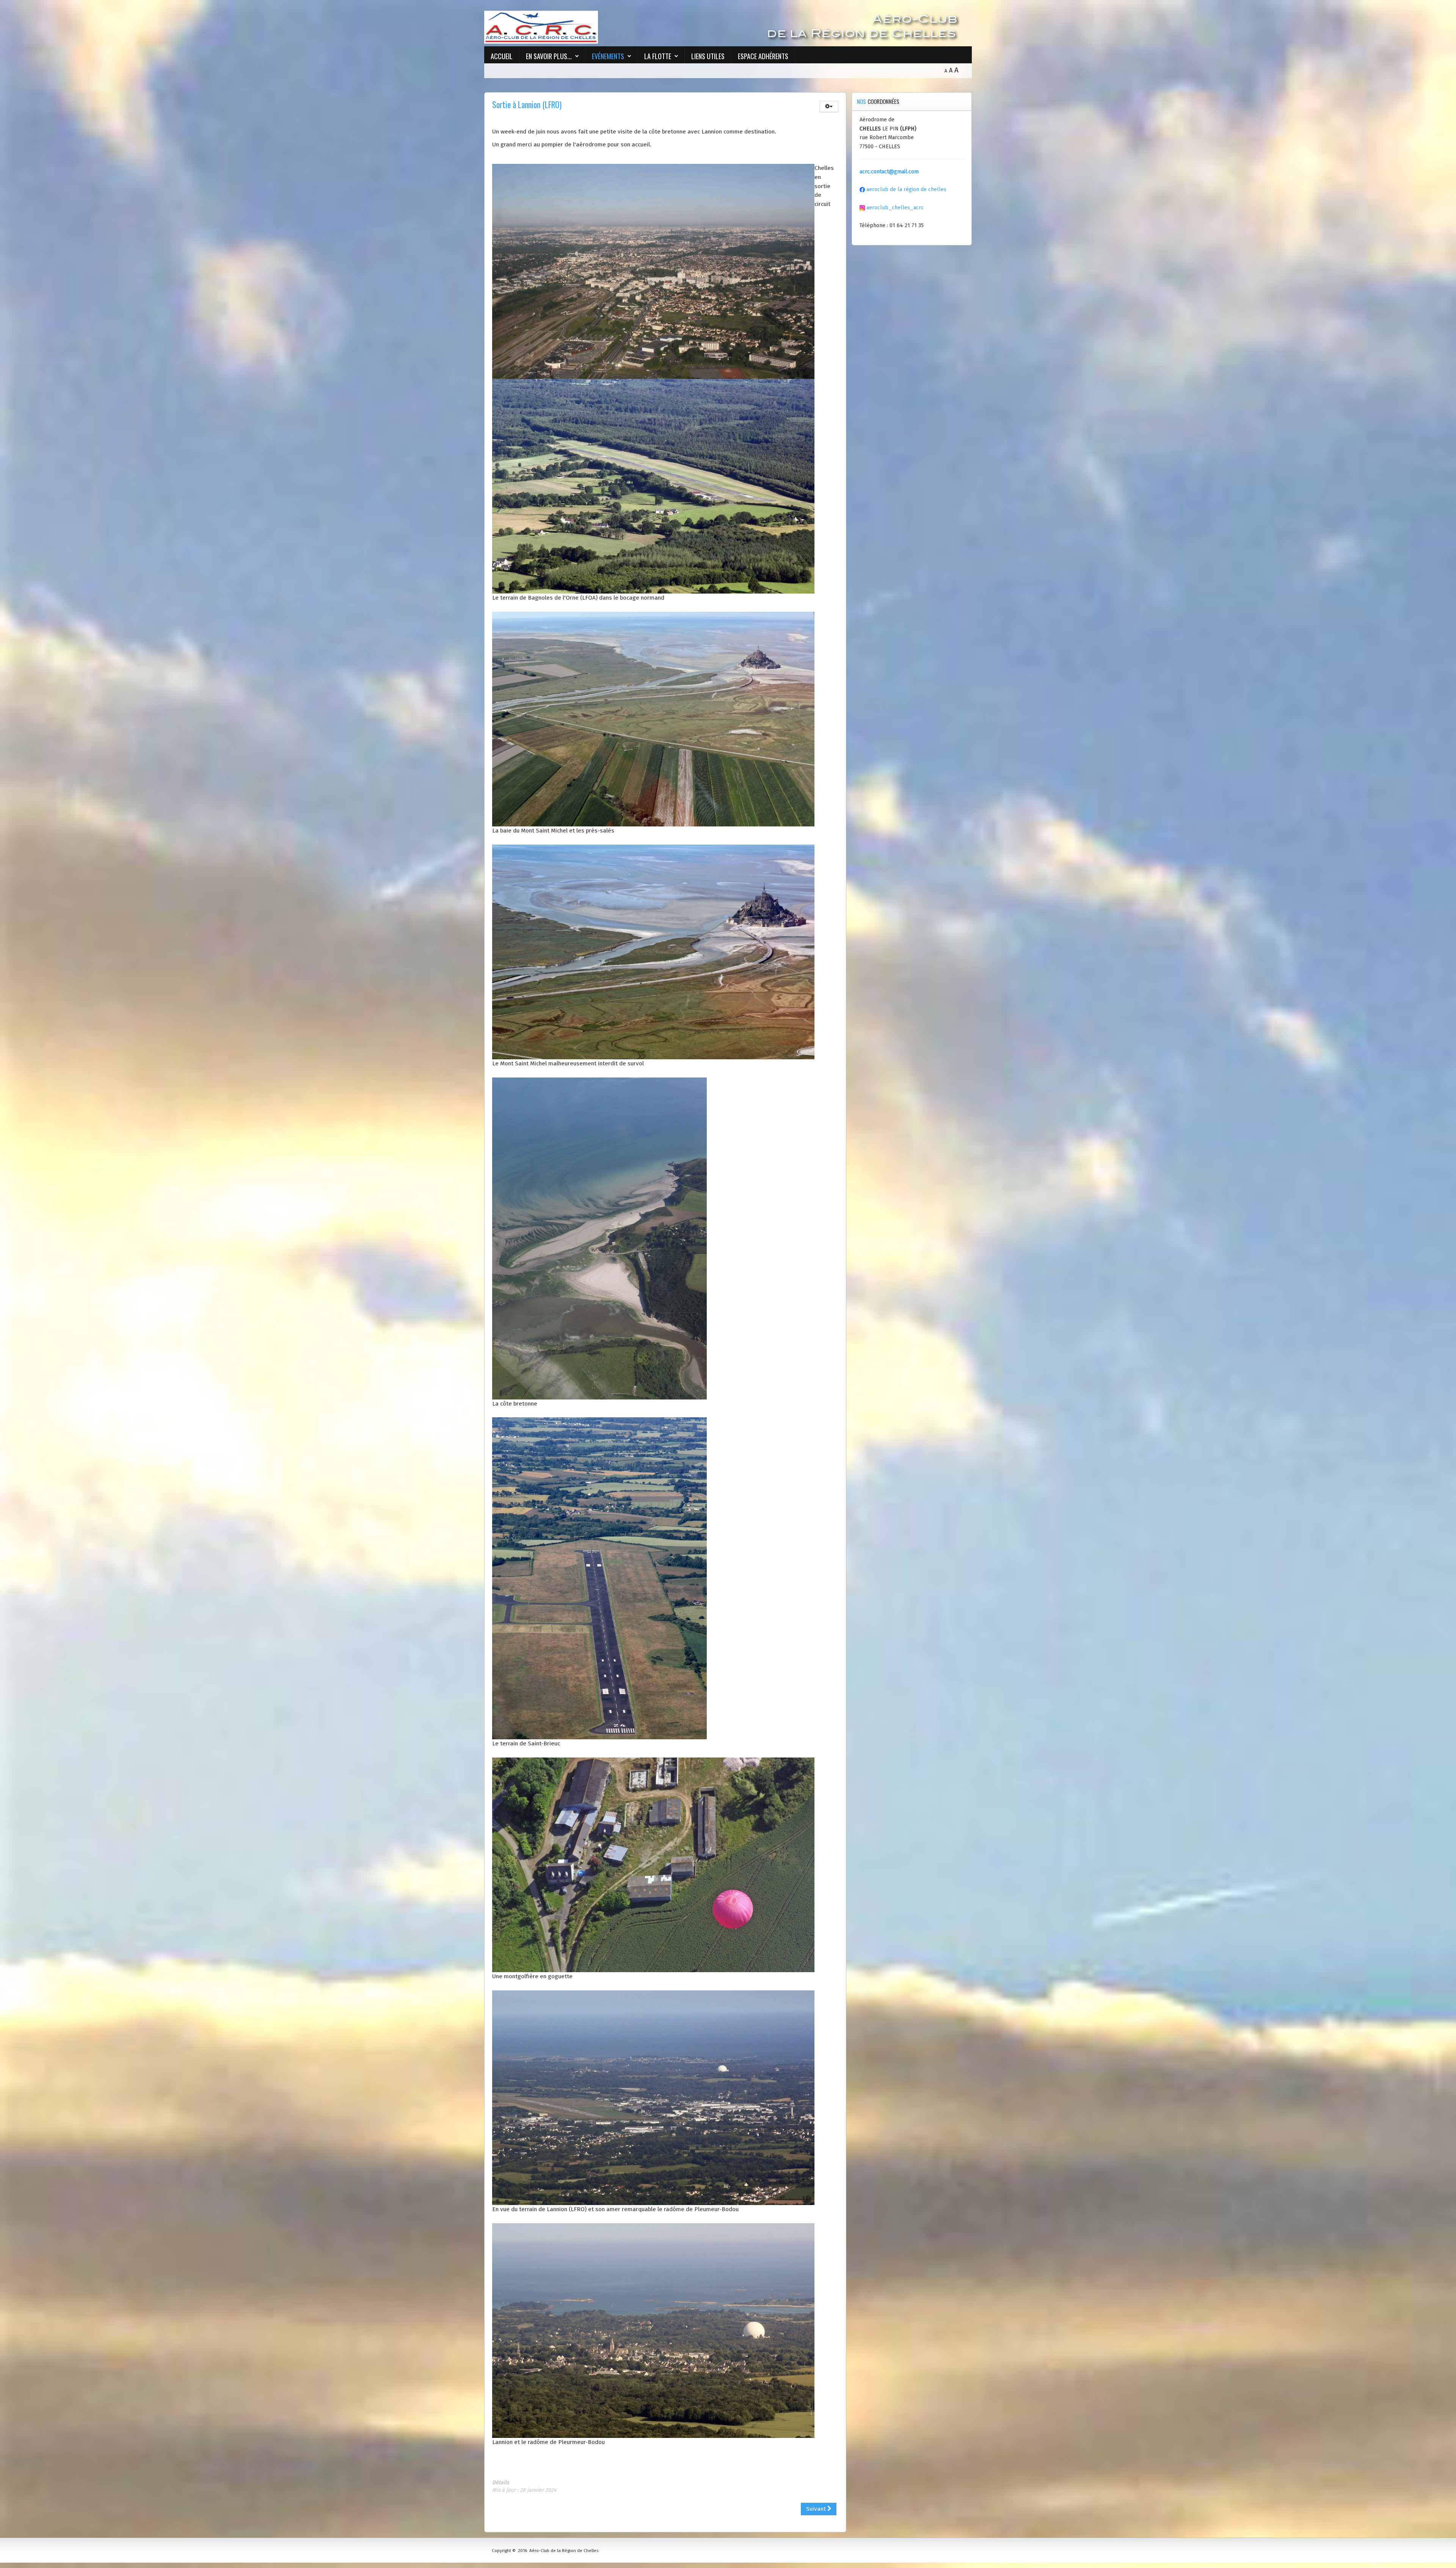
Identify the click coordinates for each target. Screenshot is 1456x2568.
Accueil (502, 56)
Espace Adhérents (763, 56)
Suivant (817, 2509)
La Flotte (658, 56)
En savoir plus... (549, 56)
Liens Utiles (708, 56)
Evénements (608, 56)
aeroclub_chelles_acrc (894, 208)
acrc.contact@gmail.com (889, 172)
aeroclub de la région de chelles (906, 189)
